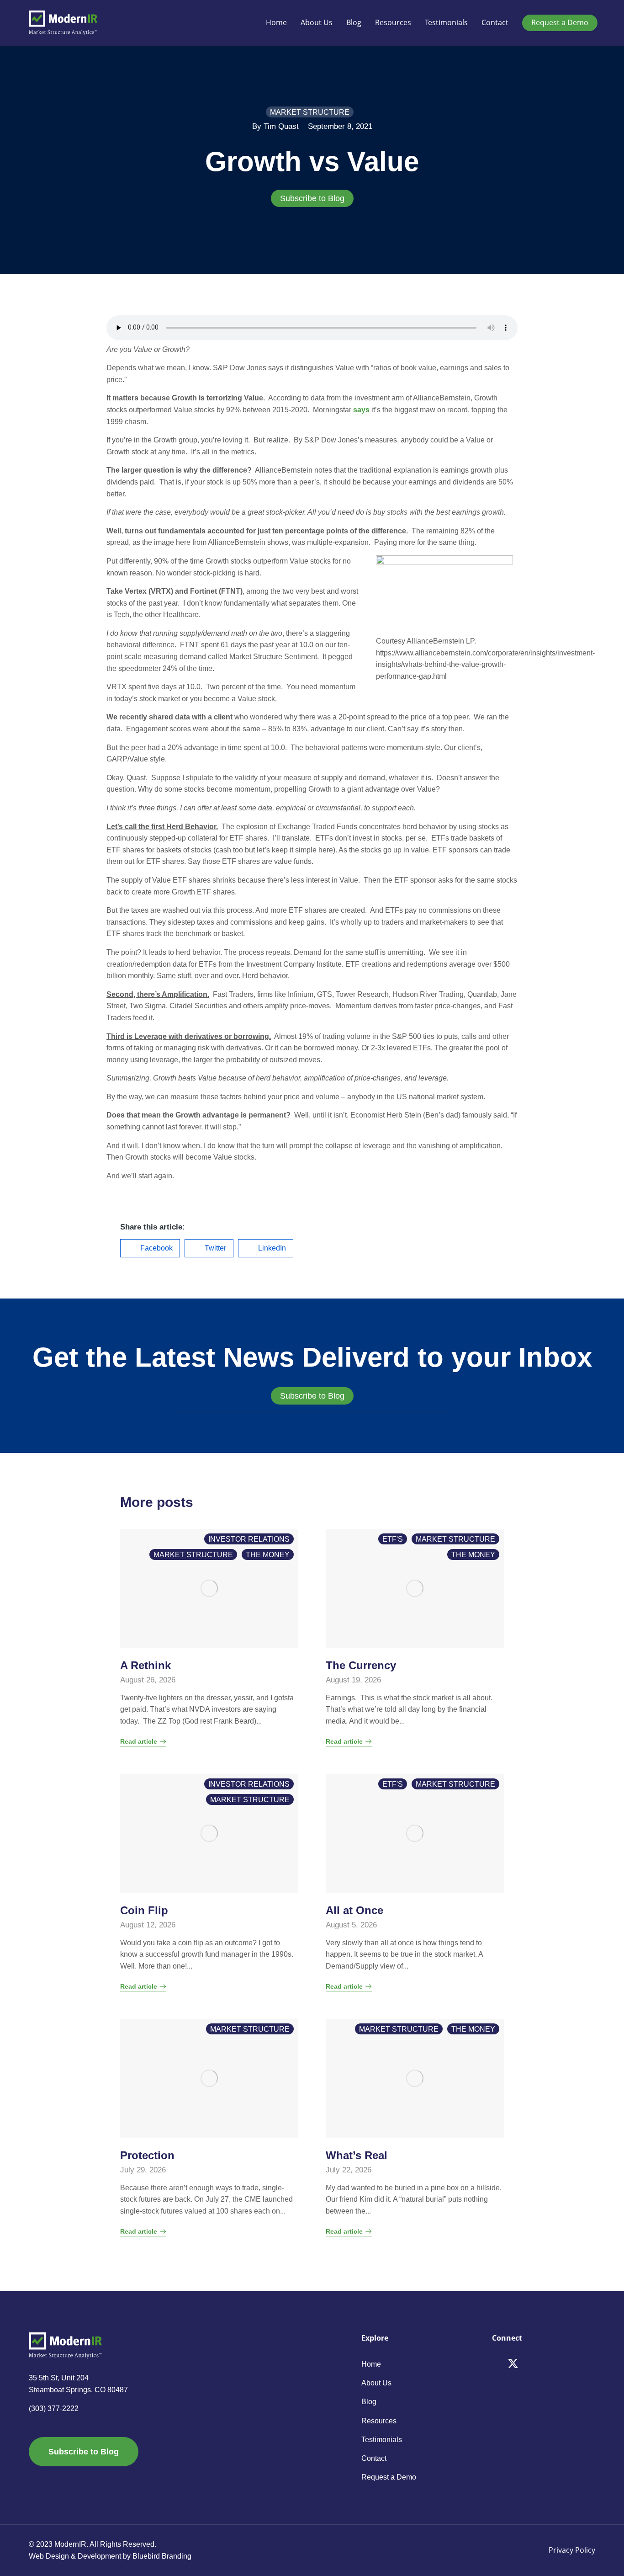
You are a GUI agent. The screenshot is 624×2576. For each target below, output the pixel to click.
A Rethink (145, 1665)
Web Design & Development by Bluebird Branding (110, 2556)
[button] (150, 1248)
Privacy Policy (572, 2550)
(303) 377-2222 (54, 2408)
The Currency (361, 1665)
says (361, 410)
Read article (139, 1742)
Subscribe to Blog (312, 198)
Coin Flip (144, 1910)
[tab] (312, 198)
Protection (147, 2155)
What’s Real (357, 2155)
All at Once (354, 1910)
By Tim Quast (275, 126)
